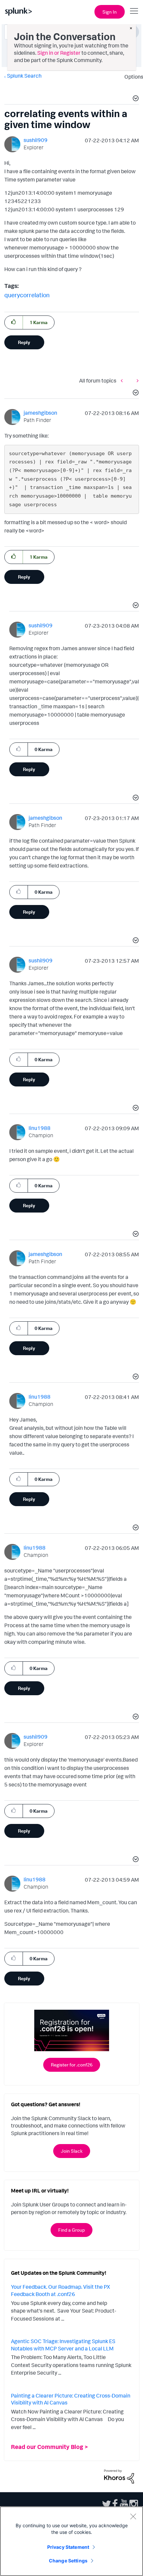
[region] (71, 2541)
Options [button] (132, 77)
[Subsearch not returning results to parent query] (123, 380)
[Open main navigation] (134, 11)
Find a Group (71, 2230)
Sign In (110, 12)
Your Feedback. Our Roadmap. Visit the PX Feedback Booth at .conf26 (61, 2290)
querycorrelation (27, 295)
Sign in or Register (59, 53)
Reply (24, 342)
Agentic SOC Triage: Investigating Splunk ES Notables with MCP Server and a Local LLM (63, 2345)
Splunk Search (24, 76)
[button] (135, 99)
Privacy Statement (68, 2547)
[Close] (133, 2516)
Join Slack (72, 2151)
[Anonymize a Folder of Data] (136, 380)
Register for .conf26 (72, 2065)
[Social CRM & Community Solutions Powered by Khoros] (119, 2476)
